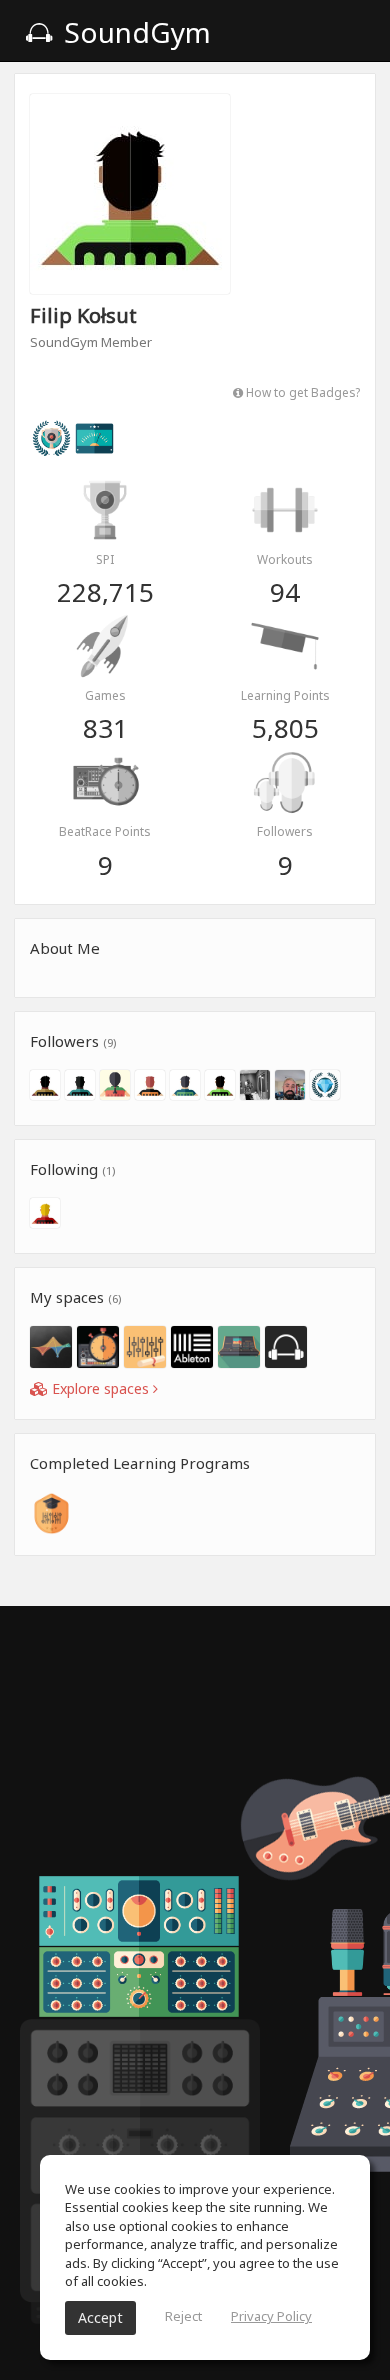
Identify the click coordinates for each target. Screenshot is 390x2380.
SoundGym (134, 32)
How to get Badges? (301, 392)
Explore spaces (100, 1388)
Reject (183, 2316)
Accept (100, 2317)
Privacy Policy (271, 2316)
